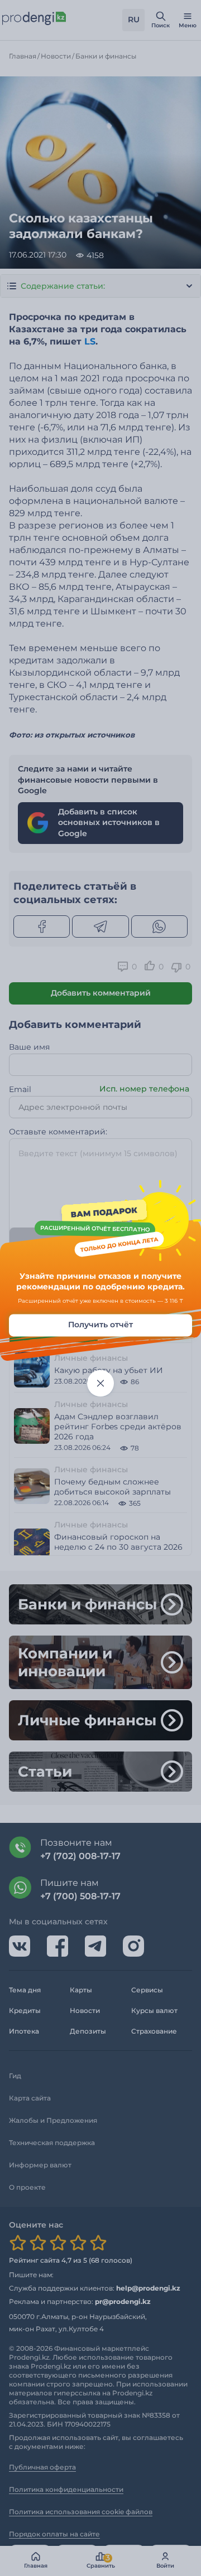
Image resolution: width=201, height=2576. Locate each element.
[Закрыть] (100, 1383)
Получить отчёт (100, 1325)
